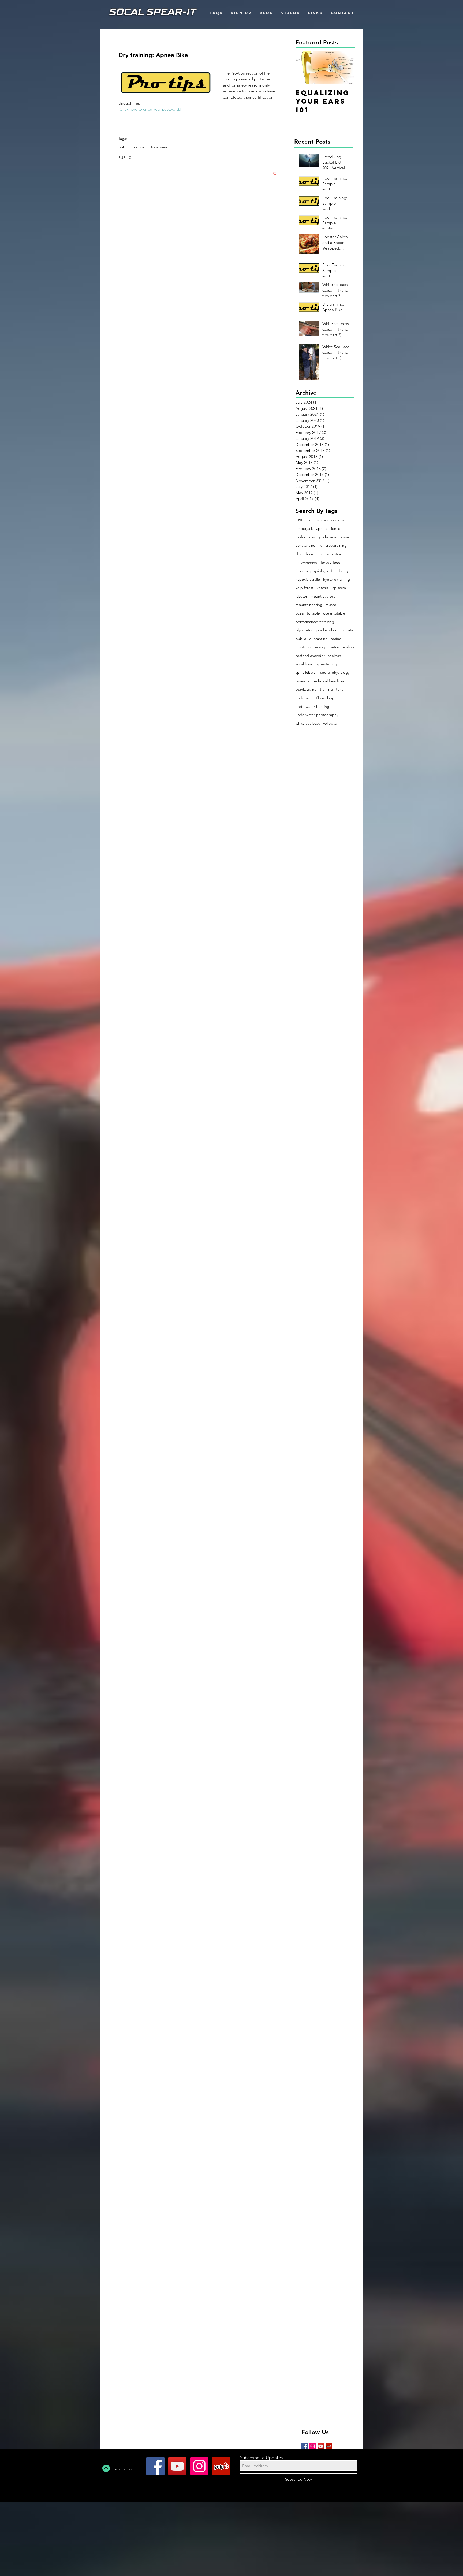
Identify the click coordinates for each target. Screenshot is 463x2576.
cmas (345, 537)
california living (308, 537)
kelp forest (305, 588)
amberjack (304, 528)
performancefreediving (315, 622)
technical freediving (329, 681)
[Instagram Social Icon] (313, 2446)
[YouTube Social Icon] (321, 2446)
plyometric (304, 630)
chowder (331, 537)
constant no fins (309, 545)
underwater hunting (312, 706)
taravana (303, 681)
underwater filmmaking (315, 698)
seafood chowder (310, 656)
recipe (336, 639)
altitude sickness (331, 520)
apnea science (328, 528)
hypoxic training (337, 579)
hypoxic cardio (308, 579)
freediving (340, 571)
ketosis (322, 588)
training (139, 147)
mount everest (323, 596)
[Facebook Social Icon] (155, 2466)
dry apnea (158, 147)
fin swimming (307, 562)
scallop (348, 647)
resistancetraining (310, 647)
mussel (331, 605)
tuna (340, 689)
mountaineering (309, 605)
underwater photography (317, 715)
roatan (334, 647)
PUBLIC (125, 158)
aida (310, 520)
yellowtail (331, 723)
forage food (331, 562)
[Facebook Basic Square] (305, 2446)
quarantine (318, 639)
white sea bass (308, 723)
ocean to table (308, 613)
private (348, 630)
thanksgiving (306, 689)
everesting (334, 554)
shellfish (335, 656)
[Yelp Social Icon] (329, 2446)
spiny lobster (306, 672)
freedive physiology (312, 571)
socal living (305, 664)
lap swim (339, 588)
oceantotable (334, 613)
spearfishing (327, 664)
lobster (301, 596)
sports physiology (335, 672)
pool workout (328, 630)
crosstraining (336, 545)
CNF (299, 520)
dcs (298, 554)
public (124, 147)
